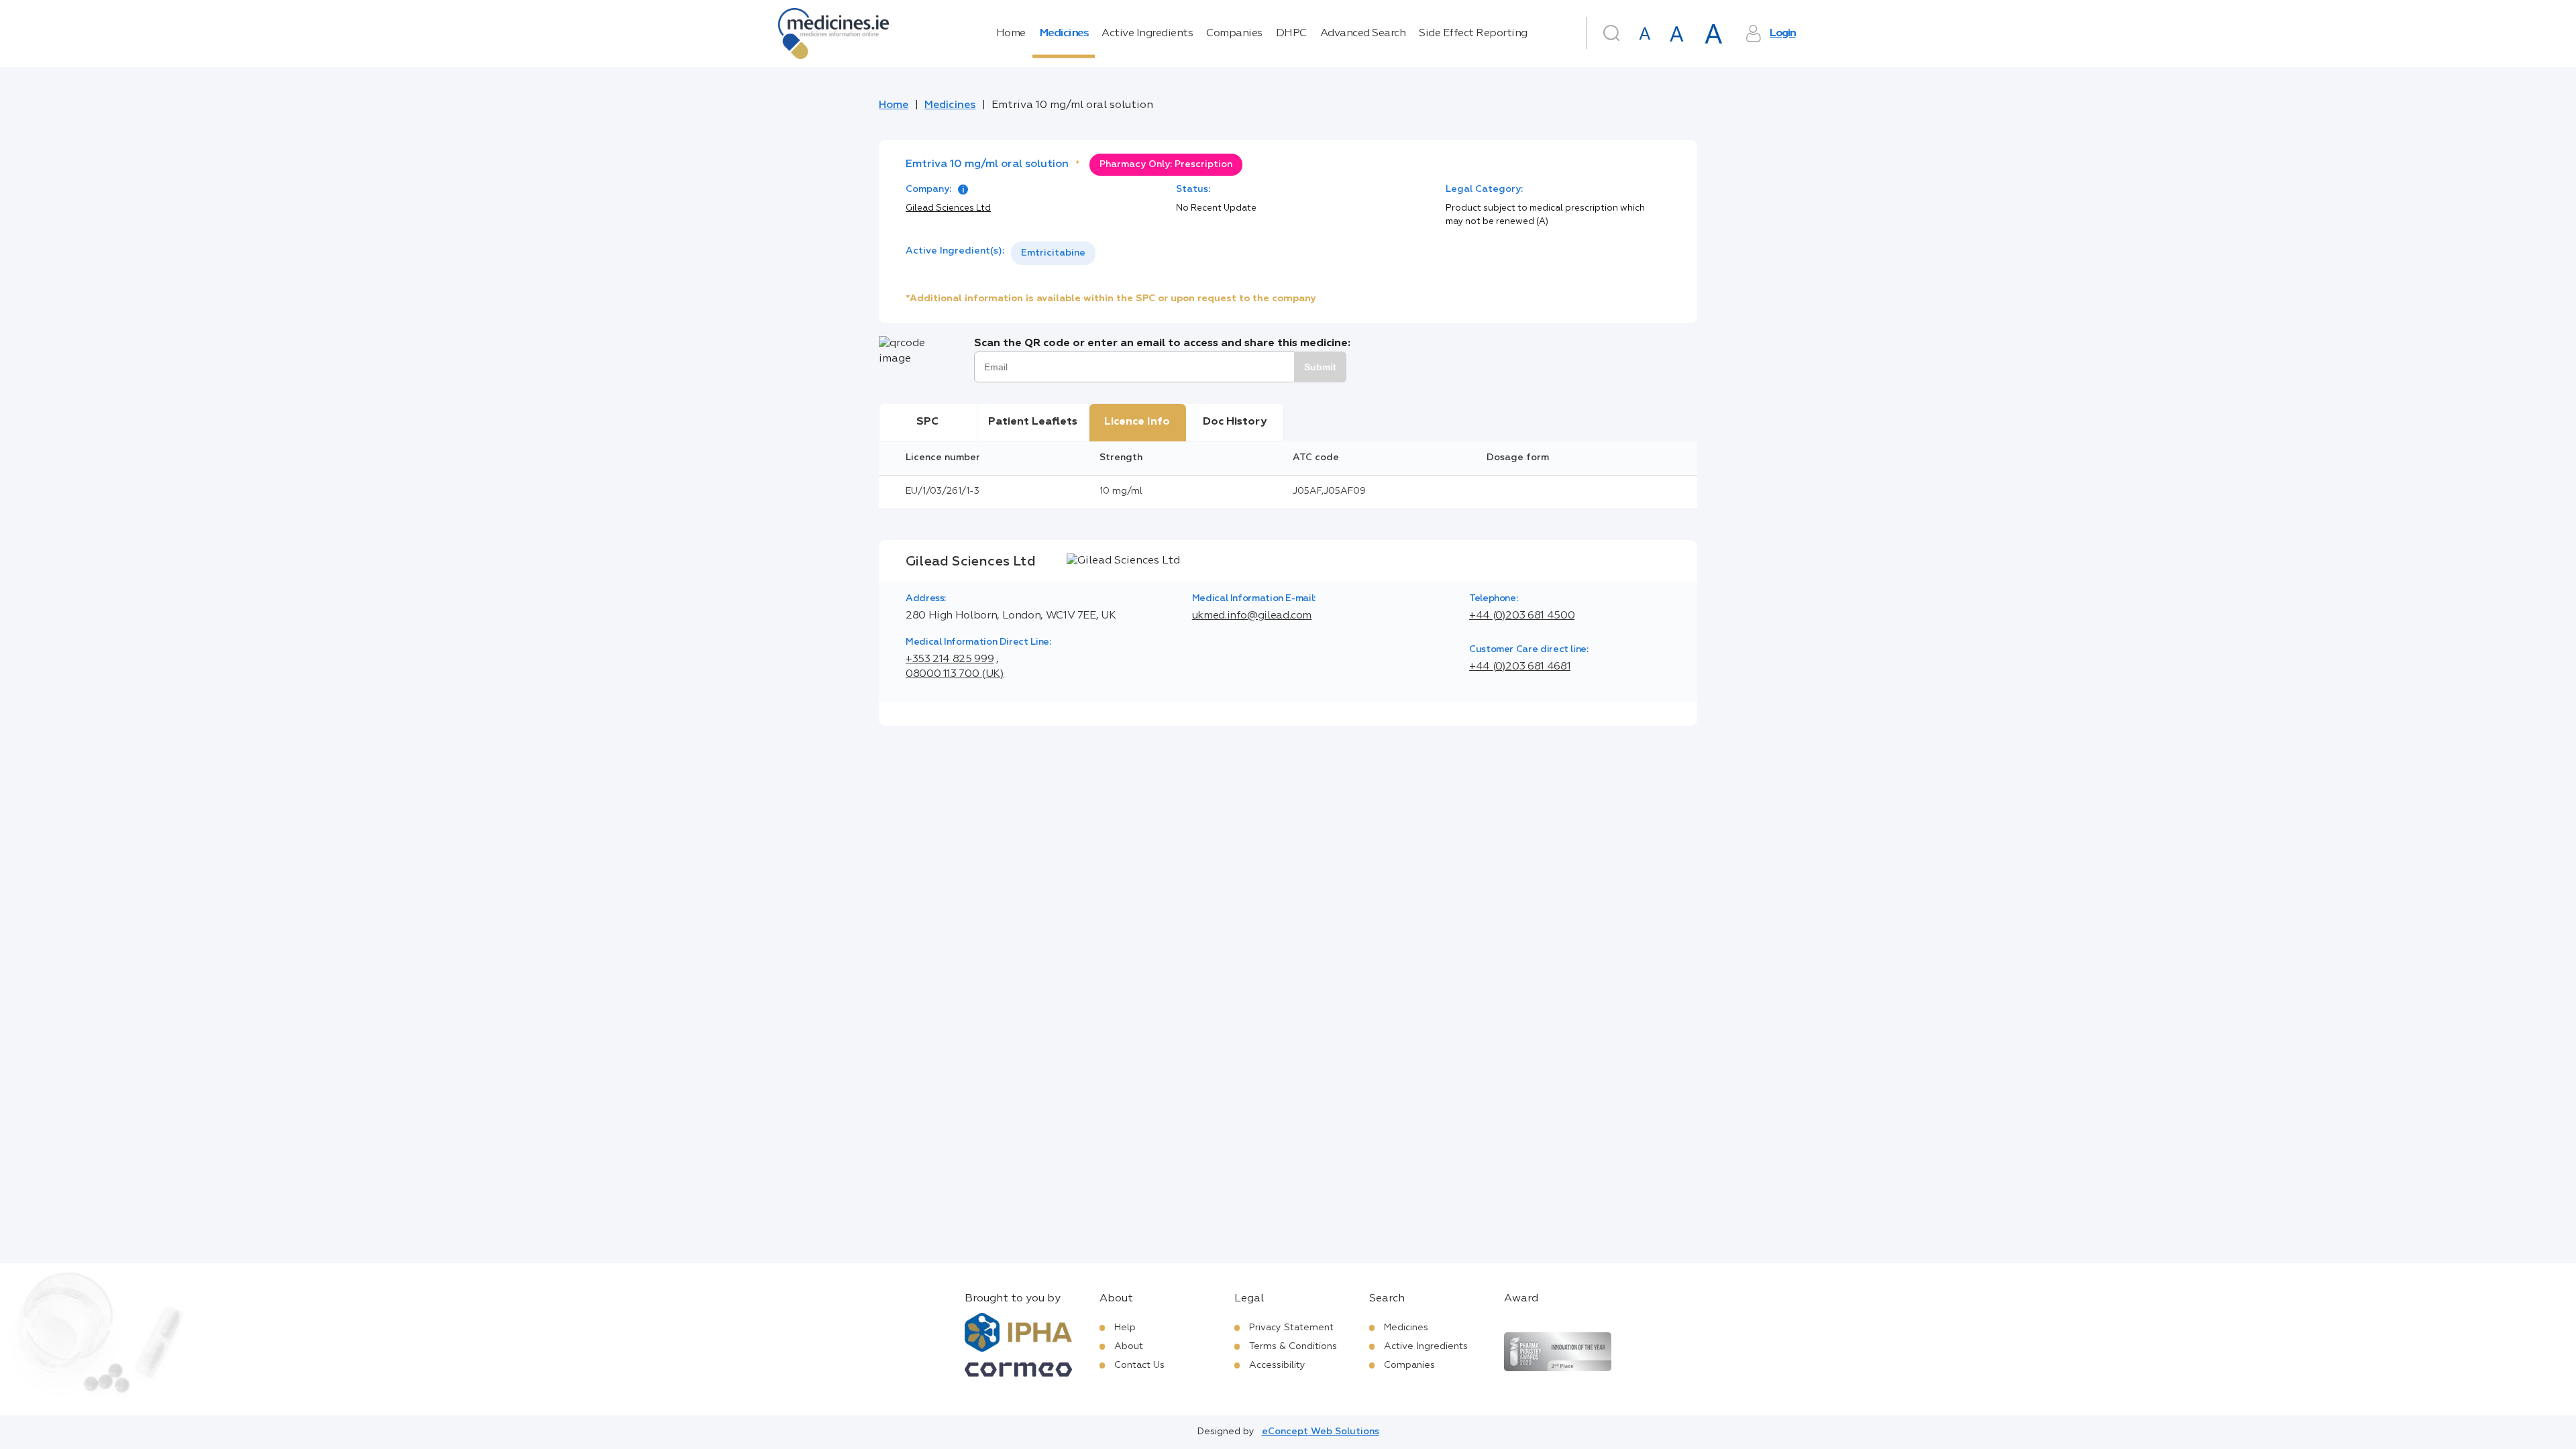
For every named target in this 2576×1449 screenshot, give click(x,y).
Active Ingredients (1147, 34)
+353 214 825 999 (950, 659)
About (1129, 1346)
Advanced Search (1363, 34)
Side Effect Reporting (1473, 34)
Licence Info (1137, 422)
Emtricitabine (1053, 253)
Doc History (1235, 422)
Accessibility (1277, 1365)
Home (1011, 34)
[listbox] (1053, 253)
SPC (927, 422)
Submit (1320, 367)
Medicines (1064, 34)
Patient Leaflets (1033, 422)
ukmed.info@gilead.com (1252, 616)
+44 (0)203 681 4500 (1522, 616)
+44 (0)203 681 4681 (1520, 667)
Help (1125, 1328)
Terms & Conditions (1293, 1346)
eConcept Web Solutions (1321, 1432)
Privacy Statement (1291, 1328)
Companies (1234, 34)
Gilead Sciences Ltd (948, 208)
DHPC (1291, 34)
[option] (1053, 253)
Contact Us (1139, 1365)
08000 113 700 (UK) (955, 674)
